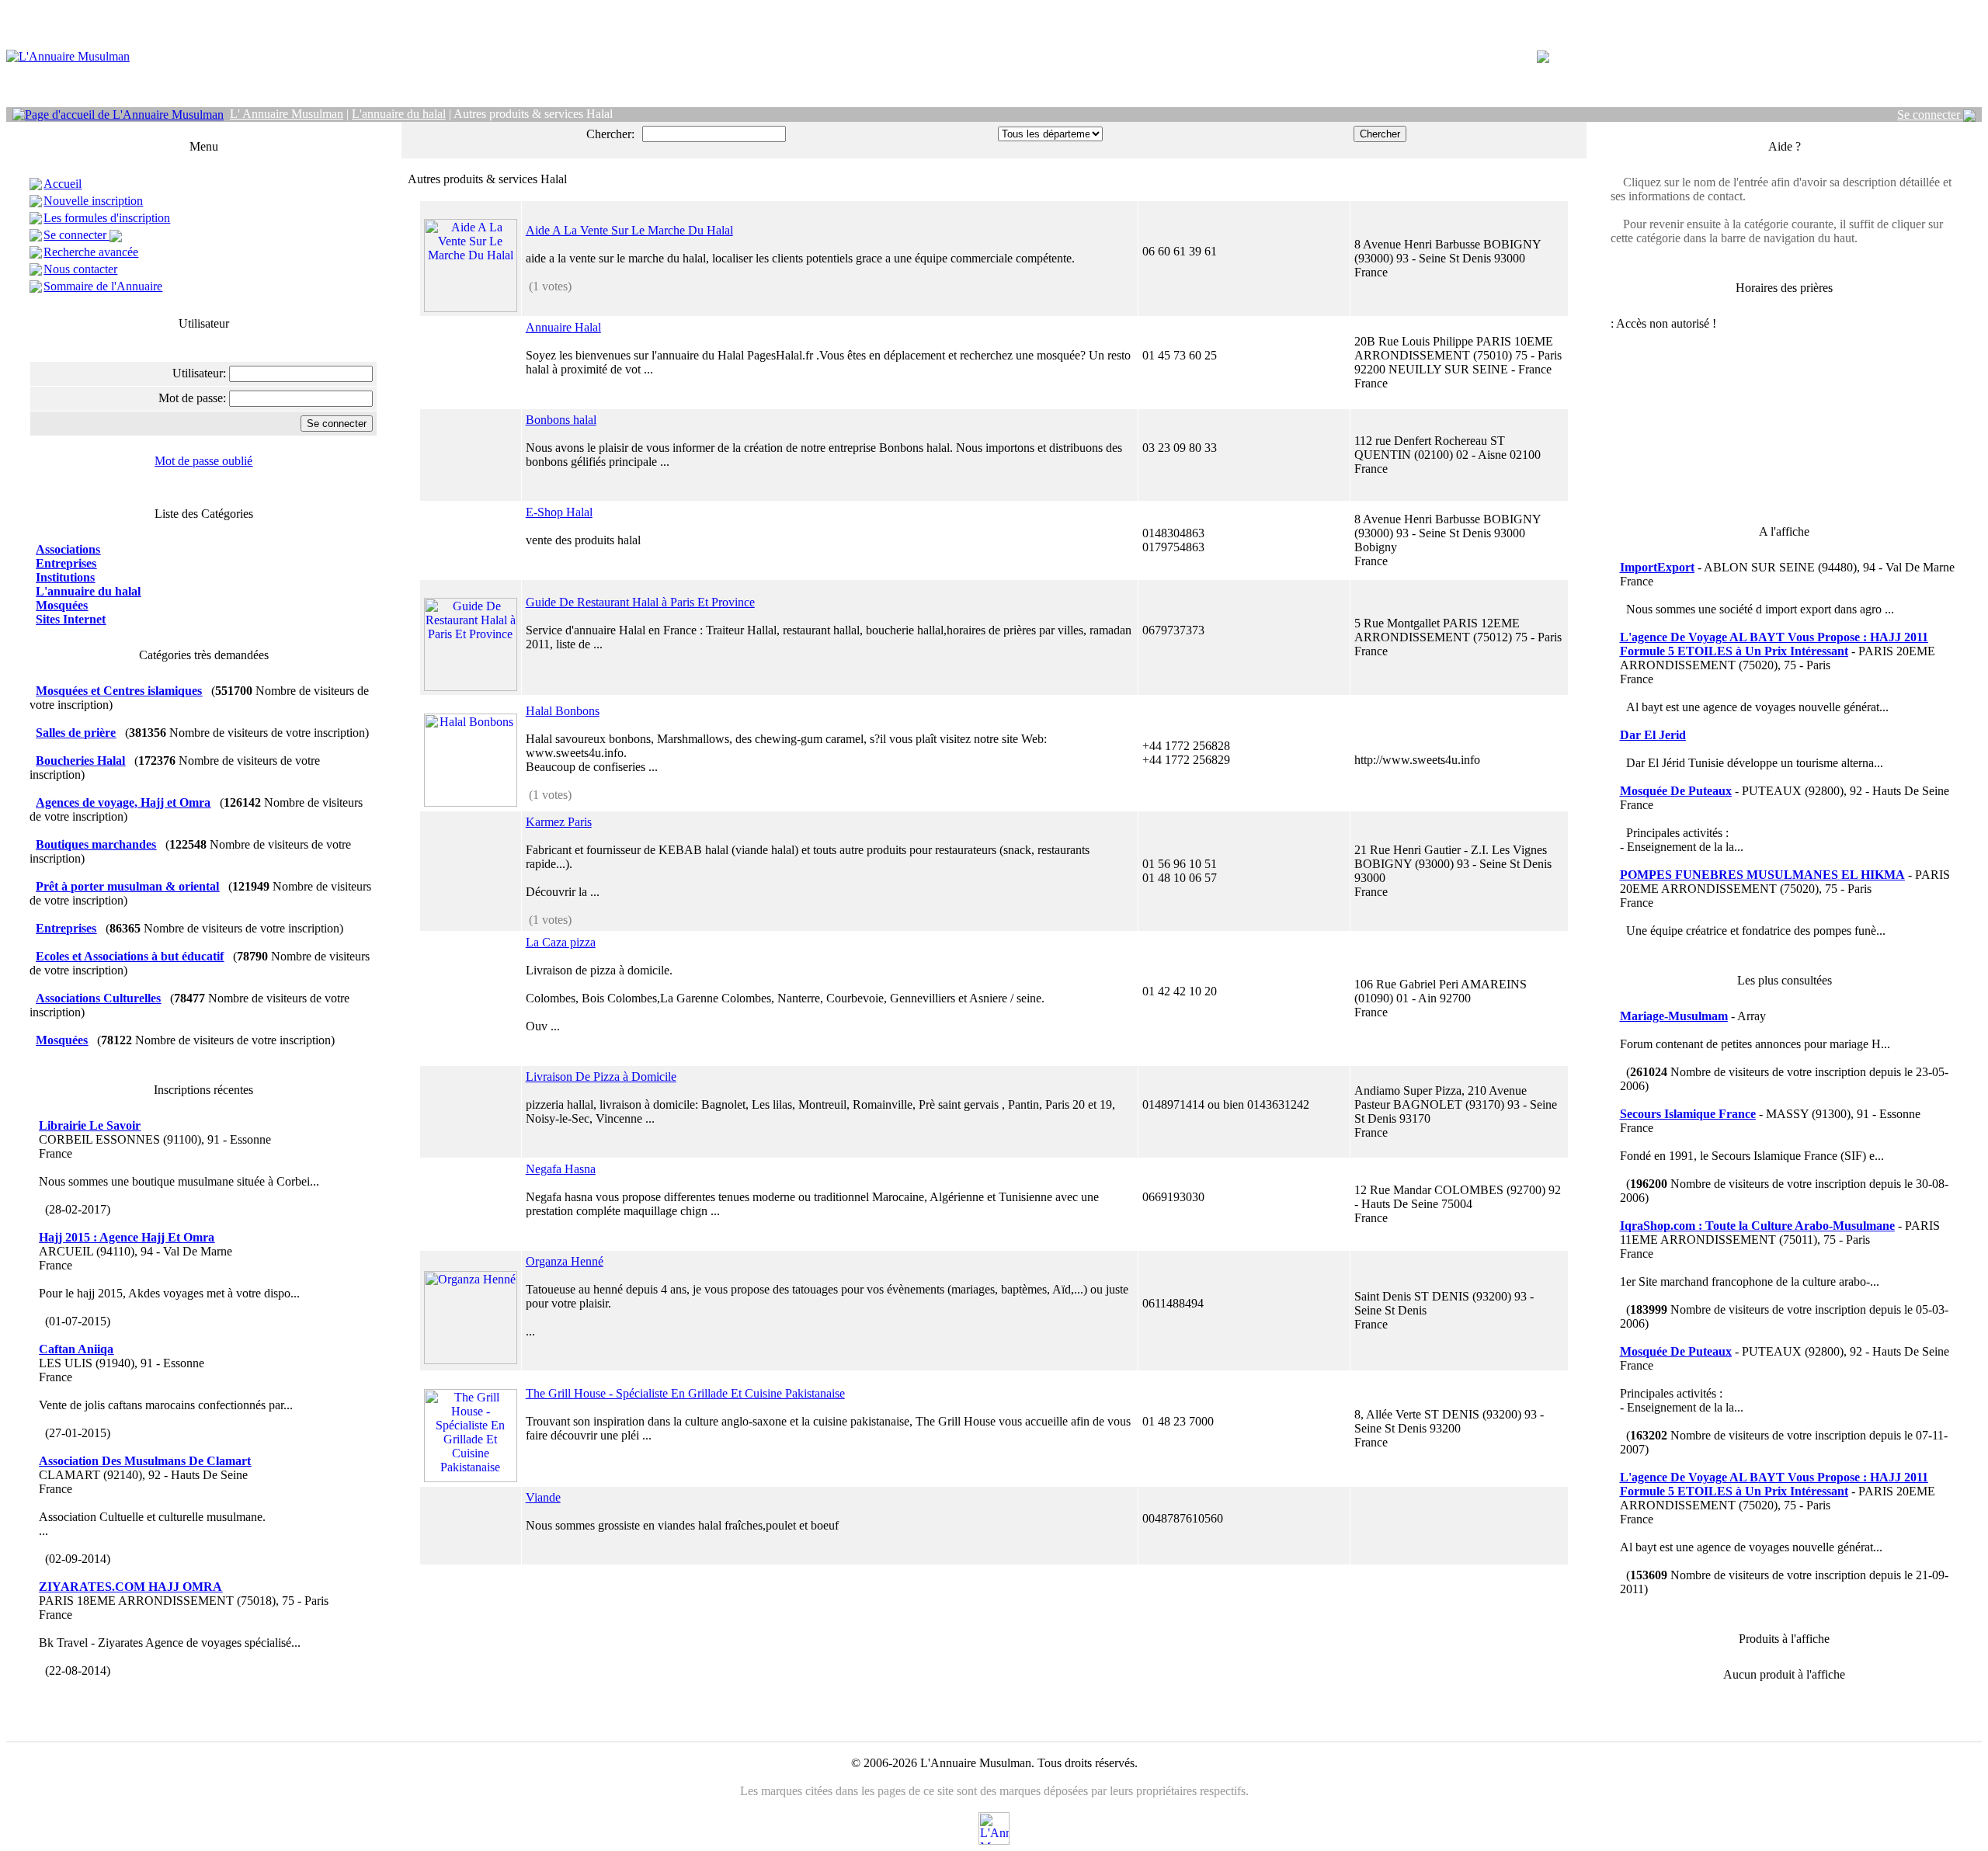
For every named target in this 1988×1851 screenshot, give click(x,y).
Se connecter (1930, 115)
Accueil (63, 184)
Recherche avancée (91, 252)
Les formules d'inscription (107, 218)
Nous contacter (80, 269)
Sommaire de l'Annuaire (103, 286)
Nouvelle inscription (93, 201)
